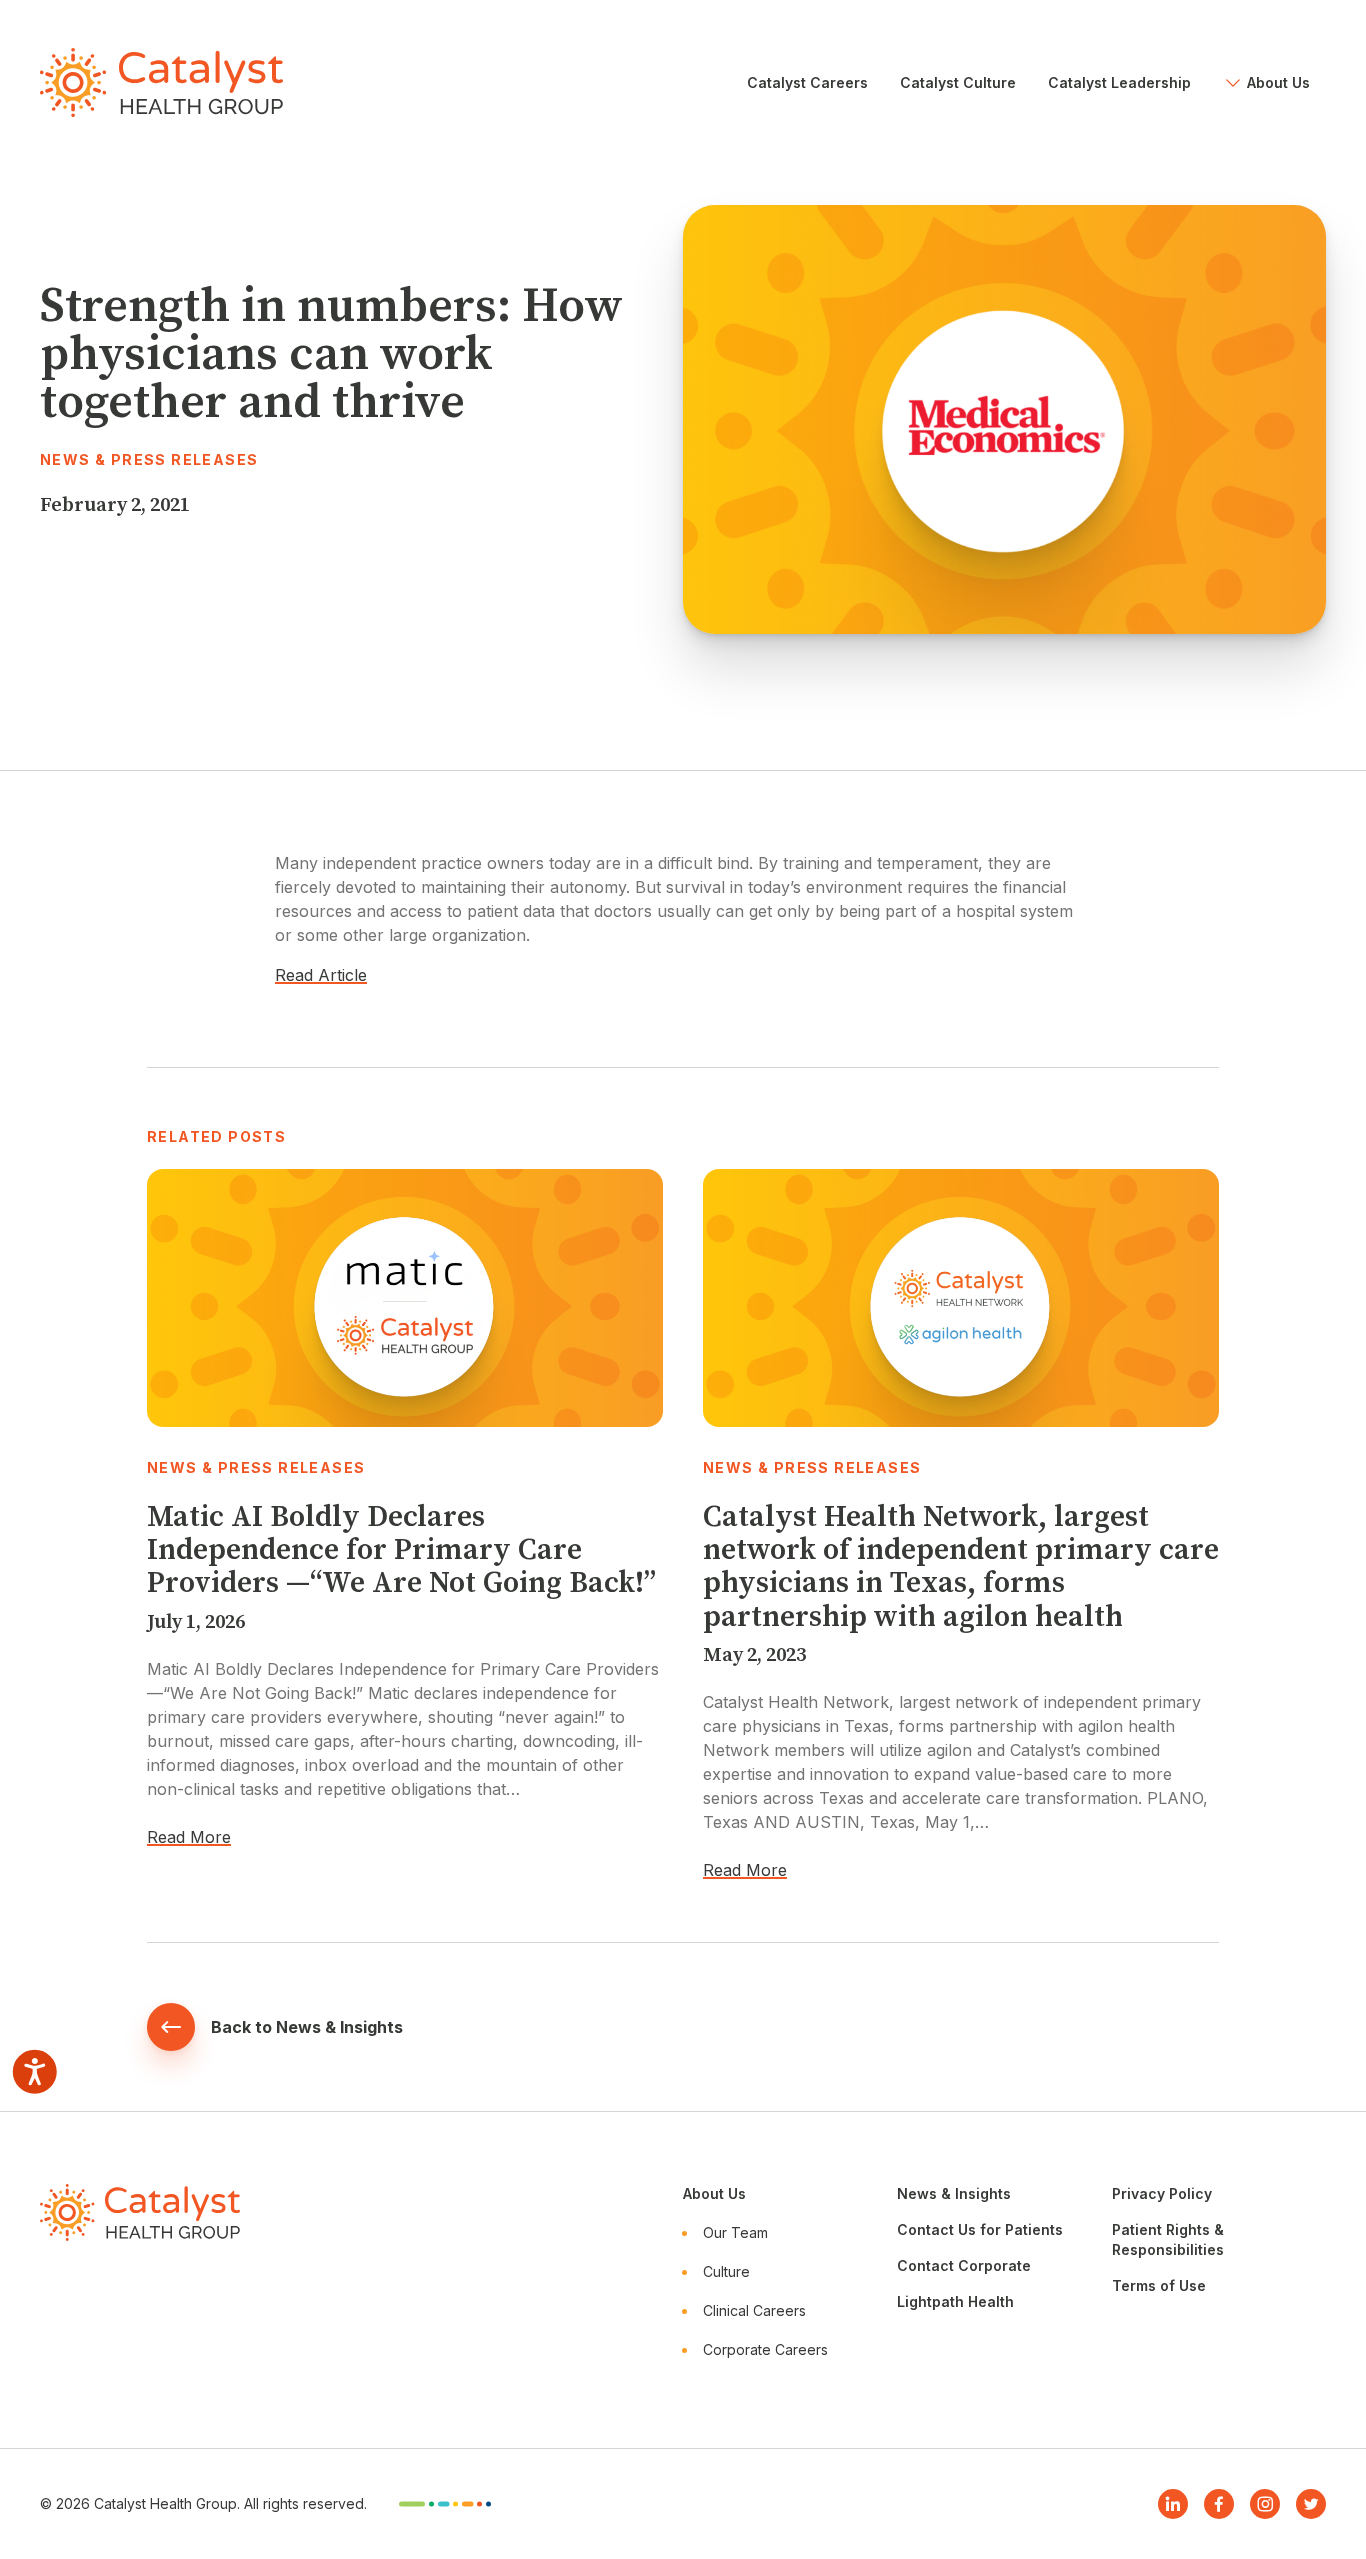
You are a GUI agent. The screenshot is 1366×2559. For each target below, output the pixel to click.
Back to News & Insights (307, 2027)
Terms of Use (1159, 2285)
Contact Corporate (964, 2265)
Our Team (735, 2232)
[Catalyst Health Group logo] (161, 82)
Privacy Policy (1162, 2193)
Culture (726, 2271)
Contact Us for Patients (980, 2229)
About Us (714, 2193)
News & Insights (954, 2193)
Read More (189, 1837)
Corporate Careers (765, 2349)
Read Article (321, 975)
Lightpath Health (955, 2301)
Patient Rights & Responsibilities (1168, 2239)
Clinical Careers (754, 2310)
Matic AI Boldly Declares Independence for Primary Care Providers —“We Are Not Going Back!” (401, 1551)
